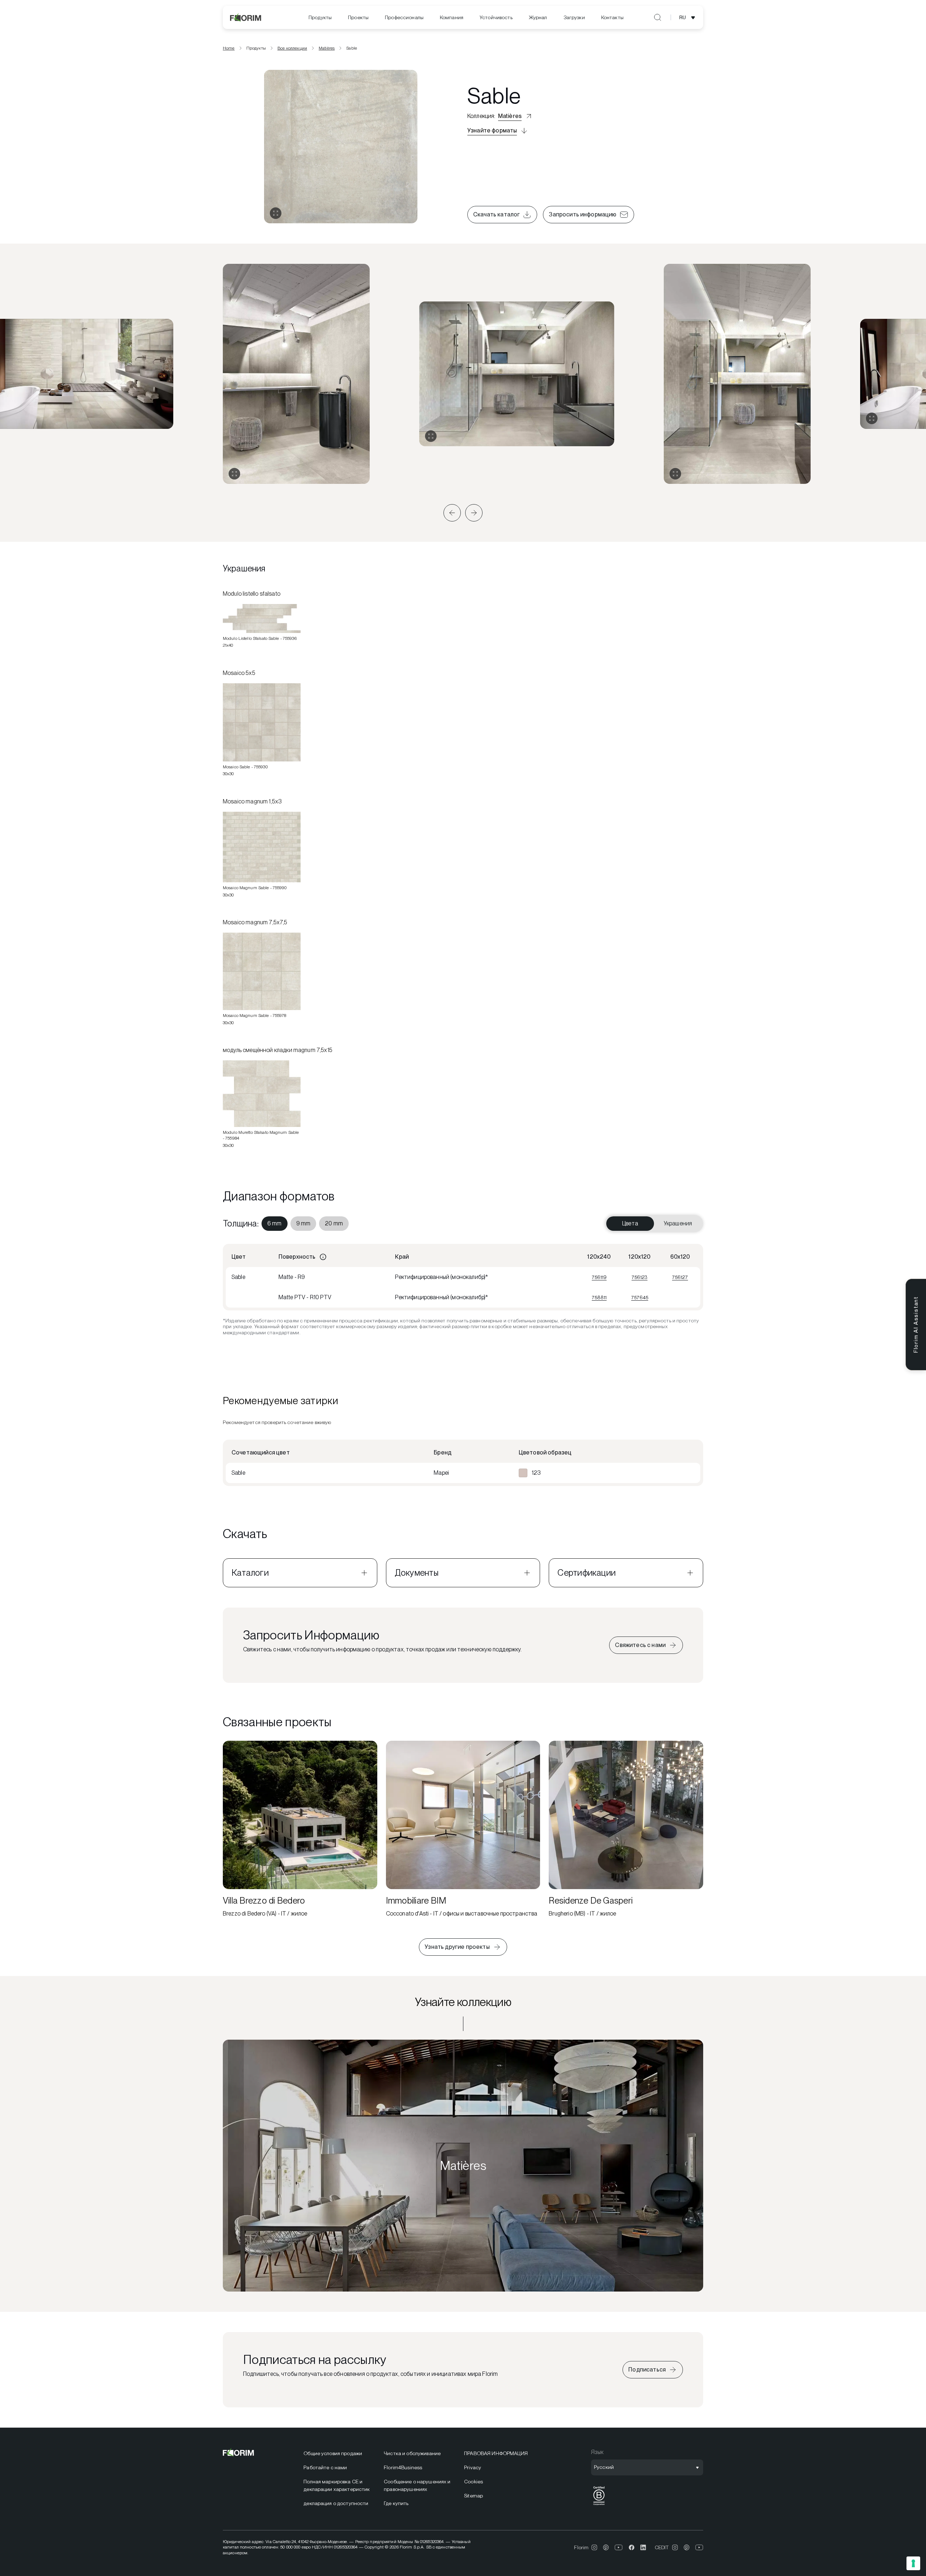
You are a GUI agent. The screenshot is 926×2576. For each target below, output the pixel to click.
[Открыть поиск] (658, 17)
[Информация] (323, 1257)
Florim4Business (403, 2467)
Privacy (473, 2467)
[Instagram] (594, 2547)
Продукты (320, 17)
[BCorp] (599, 2505)
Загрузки (574, 17)
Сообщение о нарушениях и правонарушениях (417, 2485)
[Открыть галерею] (276, 213)
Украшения (678, 1223)
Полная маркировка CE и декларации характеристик (337, 2485)
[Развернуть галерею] (234, 474)
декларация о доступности (336, 2503)
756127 (680, 1277)
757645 (640, 1297)
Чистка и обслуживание (412, 2453)
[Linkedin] (643, 2547)
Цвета (630, 1223)
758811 (599, 1297)
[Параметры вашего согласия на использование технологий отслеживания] (913, 2563)
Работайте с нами (325, 2467)
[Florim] (246, 17)
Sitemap (473, 2496)
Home (229, 48)
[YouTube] (619, 2547)
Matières (327, 48)
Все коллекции (292, 48)
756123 (640, 1277)
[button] (452, 513)
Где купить (396, 2503)
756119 (599, 1277)
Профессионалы (404, 17)
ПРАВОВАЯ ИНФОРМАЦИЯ (496, 2453)
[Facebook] (632, 2547)
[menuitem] (320, 18)
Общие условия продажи (333, 2453)
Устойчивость (496, 17)
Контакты (612, 17)
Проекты (358, 17)
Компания (452, 17)
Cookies (473, 2482)
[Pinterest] (606, 2547)
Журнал (538, 17)
